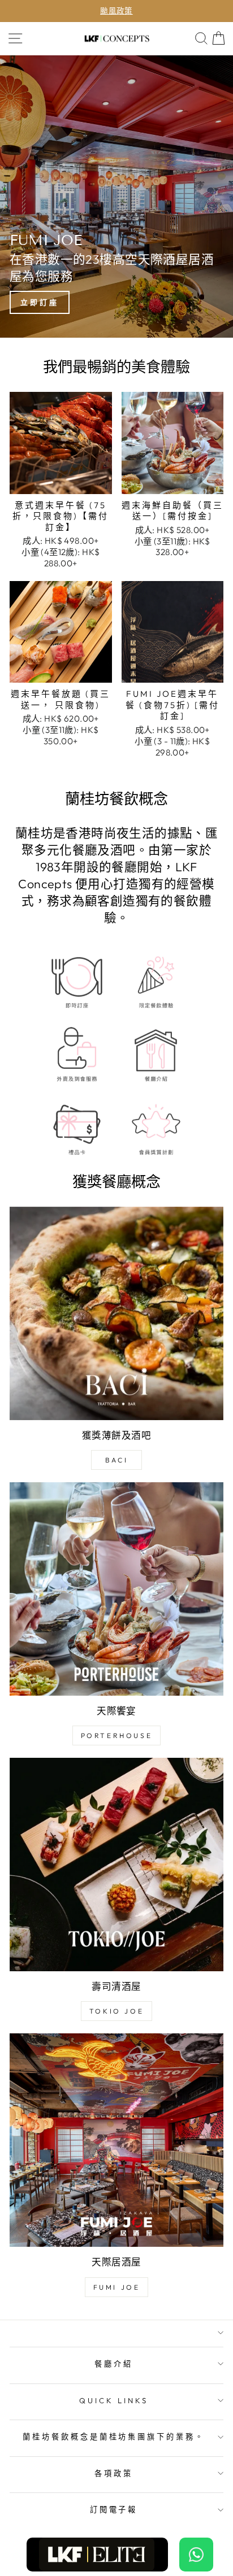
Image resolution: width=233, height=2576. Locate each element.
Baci (116, 1460)
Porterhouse (117, 1735)
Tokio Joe (116, 2011)
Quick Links (114, 2400)
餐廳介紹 (114, 2364)
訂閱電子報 (114, 2509)
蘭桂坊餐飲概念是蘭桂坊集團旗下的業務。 (114, 2437)
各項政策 (114, 2473)
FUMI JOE (117, 2287)
